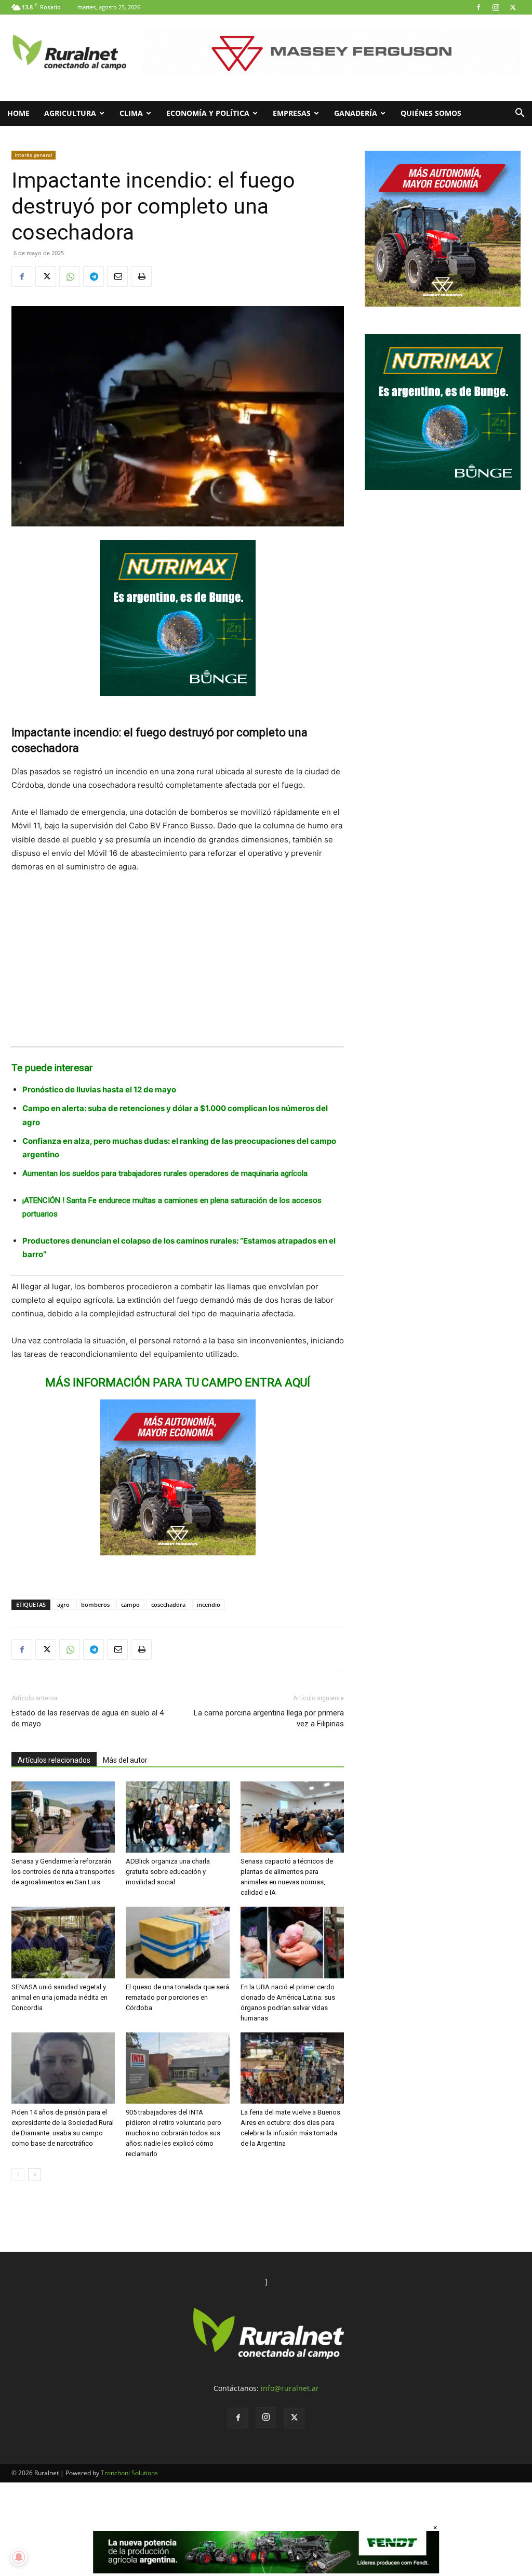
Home (18, 113)
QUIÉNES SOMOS (431, 113)
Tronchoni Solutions (129, 2473)
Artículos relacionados (54, 1760)
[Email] (117, 276)
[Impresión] (141, 276)
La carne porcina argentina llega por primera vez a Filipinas (269, 1718)
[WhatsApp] (70, 276)
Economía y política (208, 113)
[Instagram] (496, 7)
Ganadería (356, 113)
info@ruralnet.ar (290, 2388)
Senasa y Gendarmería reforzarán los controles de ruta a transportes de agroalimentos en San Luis (63, 1872)
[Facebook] (478, 7)
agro (63, 1604)
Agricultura (70, 113)
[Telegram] (94, 276)
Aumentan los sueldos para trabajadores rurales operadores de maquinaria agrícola (165, 1173)
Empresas (292, 113)
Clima (131, 113)
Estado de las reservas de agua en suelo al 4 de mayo (88, 1718)
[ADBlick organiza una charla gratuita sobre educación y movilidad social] (177, 1817)
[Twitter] (513, 7)
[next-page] (35, 2175)
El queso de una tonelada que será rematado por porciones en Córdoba (177, 1997)
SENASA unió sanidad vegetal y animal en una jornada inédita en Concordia (59, 1997)
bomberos (95, 1604)
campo (130, 1604)
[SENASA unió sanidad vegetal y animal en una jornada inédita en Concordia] (63, 1942)
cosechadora (168, 1604)
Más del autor (125, 1760)
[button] (520, 114)
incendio (209, 1604)
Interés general (34, 155)
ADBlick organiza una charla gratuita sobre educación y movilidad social (168, 1872)
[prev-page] (18, 2175)
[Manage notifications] (19, 2557)
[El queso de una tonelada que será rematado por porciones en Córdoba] (177, 1942)
